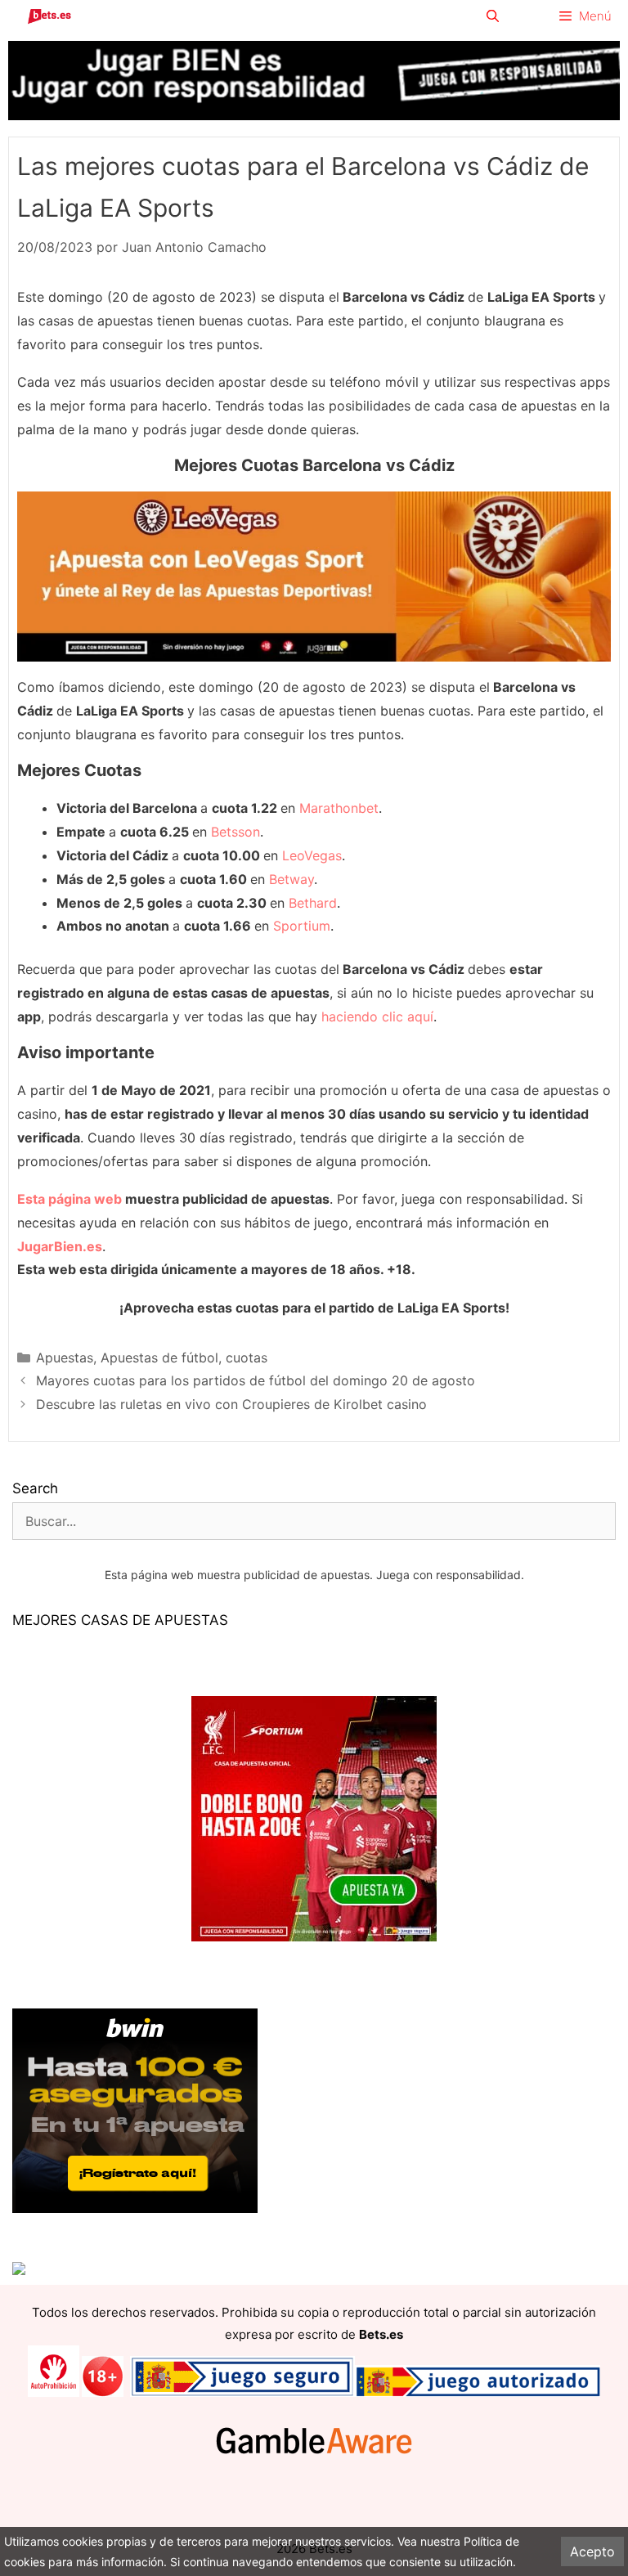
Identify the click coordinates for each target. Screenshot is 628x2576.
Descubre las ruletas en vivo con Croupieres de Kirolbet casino (231, 1404)
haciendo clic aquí (377, 1016)
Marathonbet (339, 808)
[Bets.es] (49, 16)
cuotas (247, 1358)
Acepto (592, 2551)
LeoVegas (312, 855)
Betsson (235, 832)
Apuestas (65, 1358)
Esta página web (70, 1199)
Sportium (302, 926)
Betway (292, 879)
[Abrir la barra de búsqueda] (492, 16)
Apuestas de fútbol (159, 1358)
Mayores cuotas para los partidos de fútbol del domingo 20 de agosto (256, 1380)
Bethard (313, 903)
